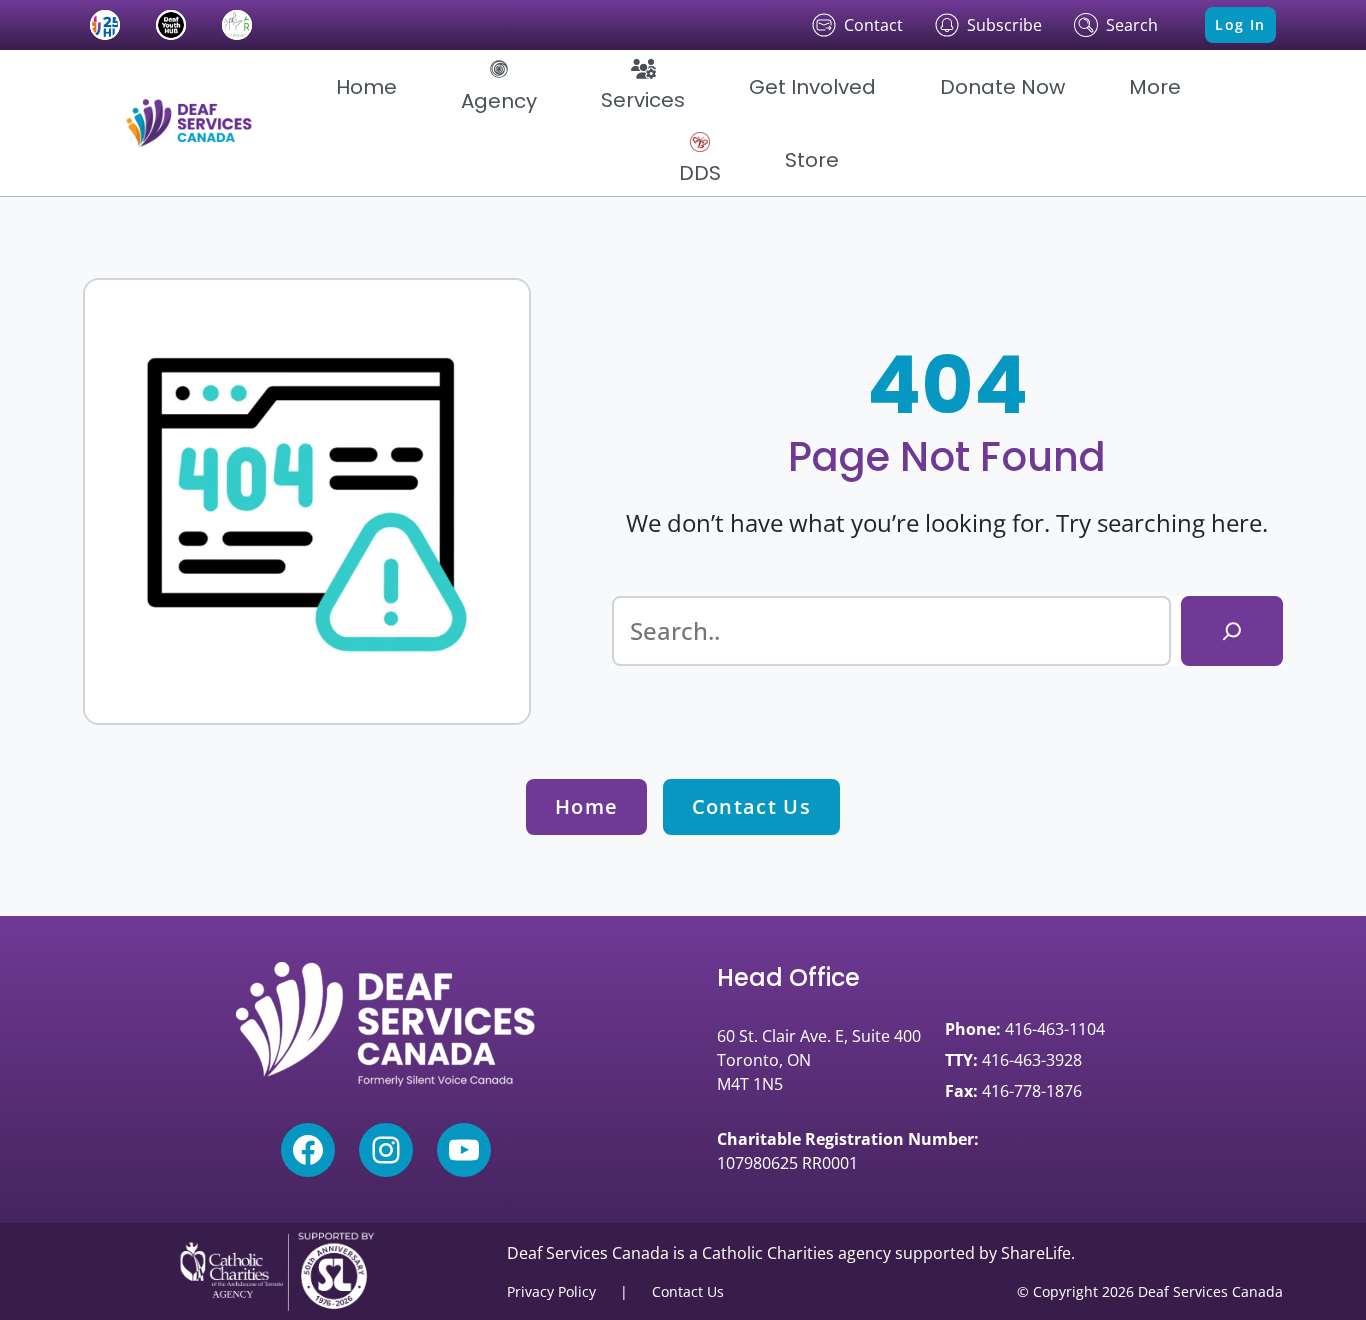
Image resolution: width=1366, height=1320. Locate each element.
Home (586, 806)
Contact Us (751, 806)
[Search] (1232, 631)
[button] (499, 87)
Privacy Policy (551, 1291)
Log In (1240, 24)
